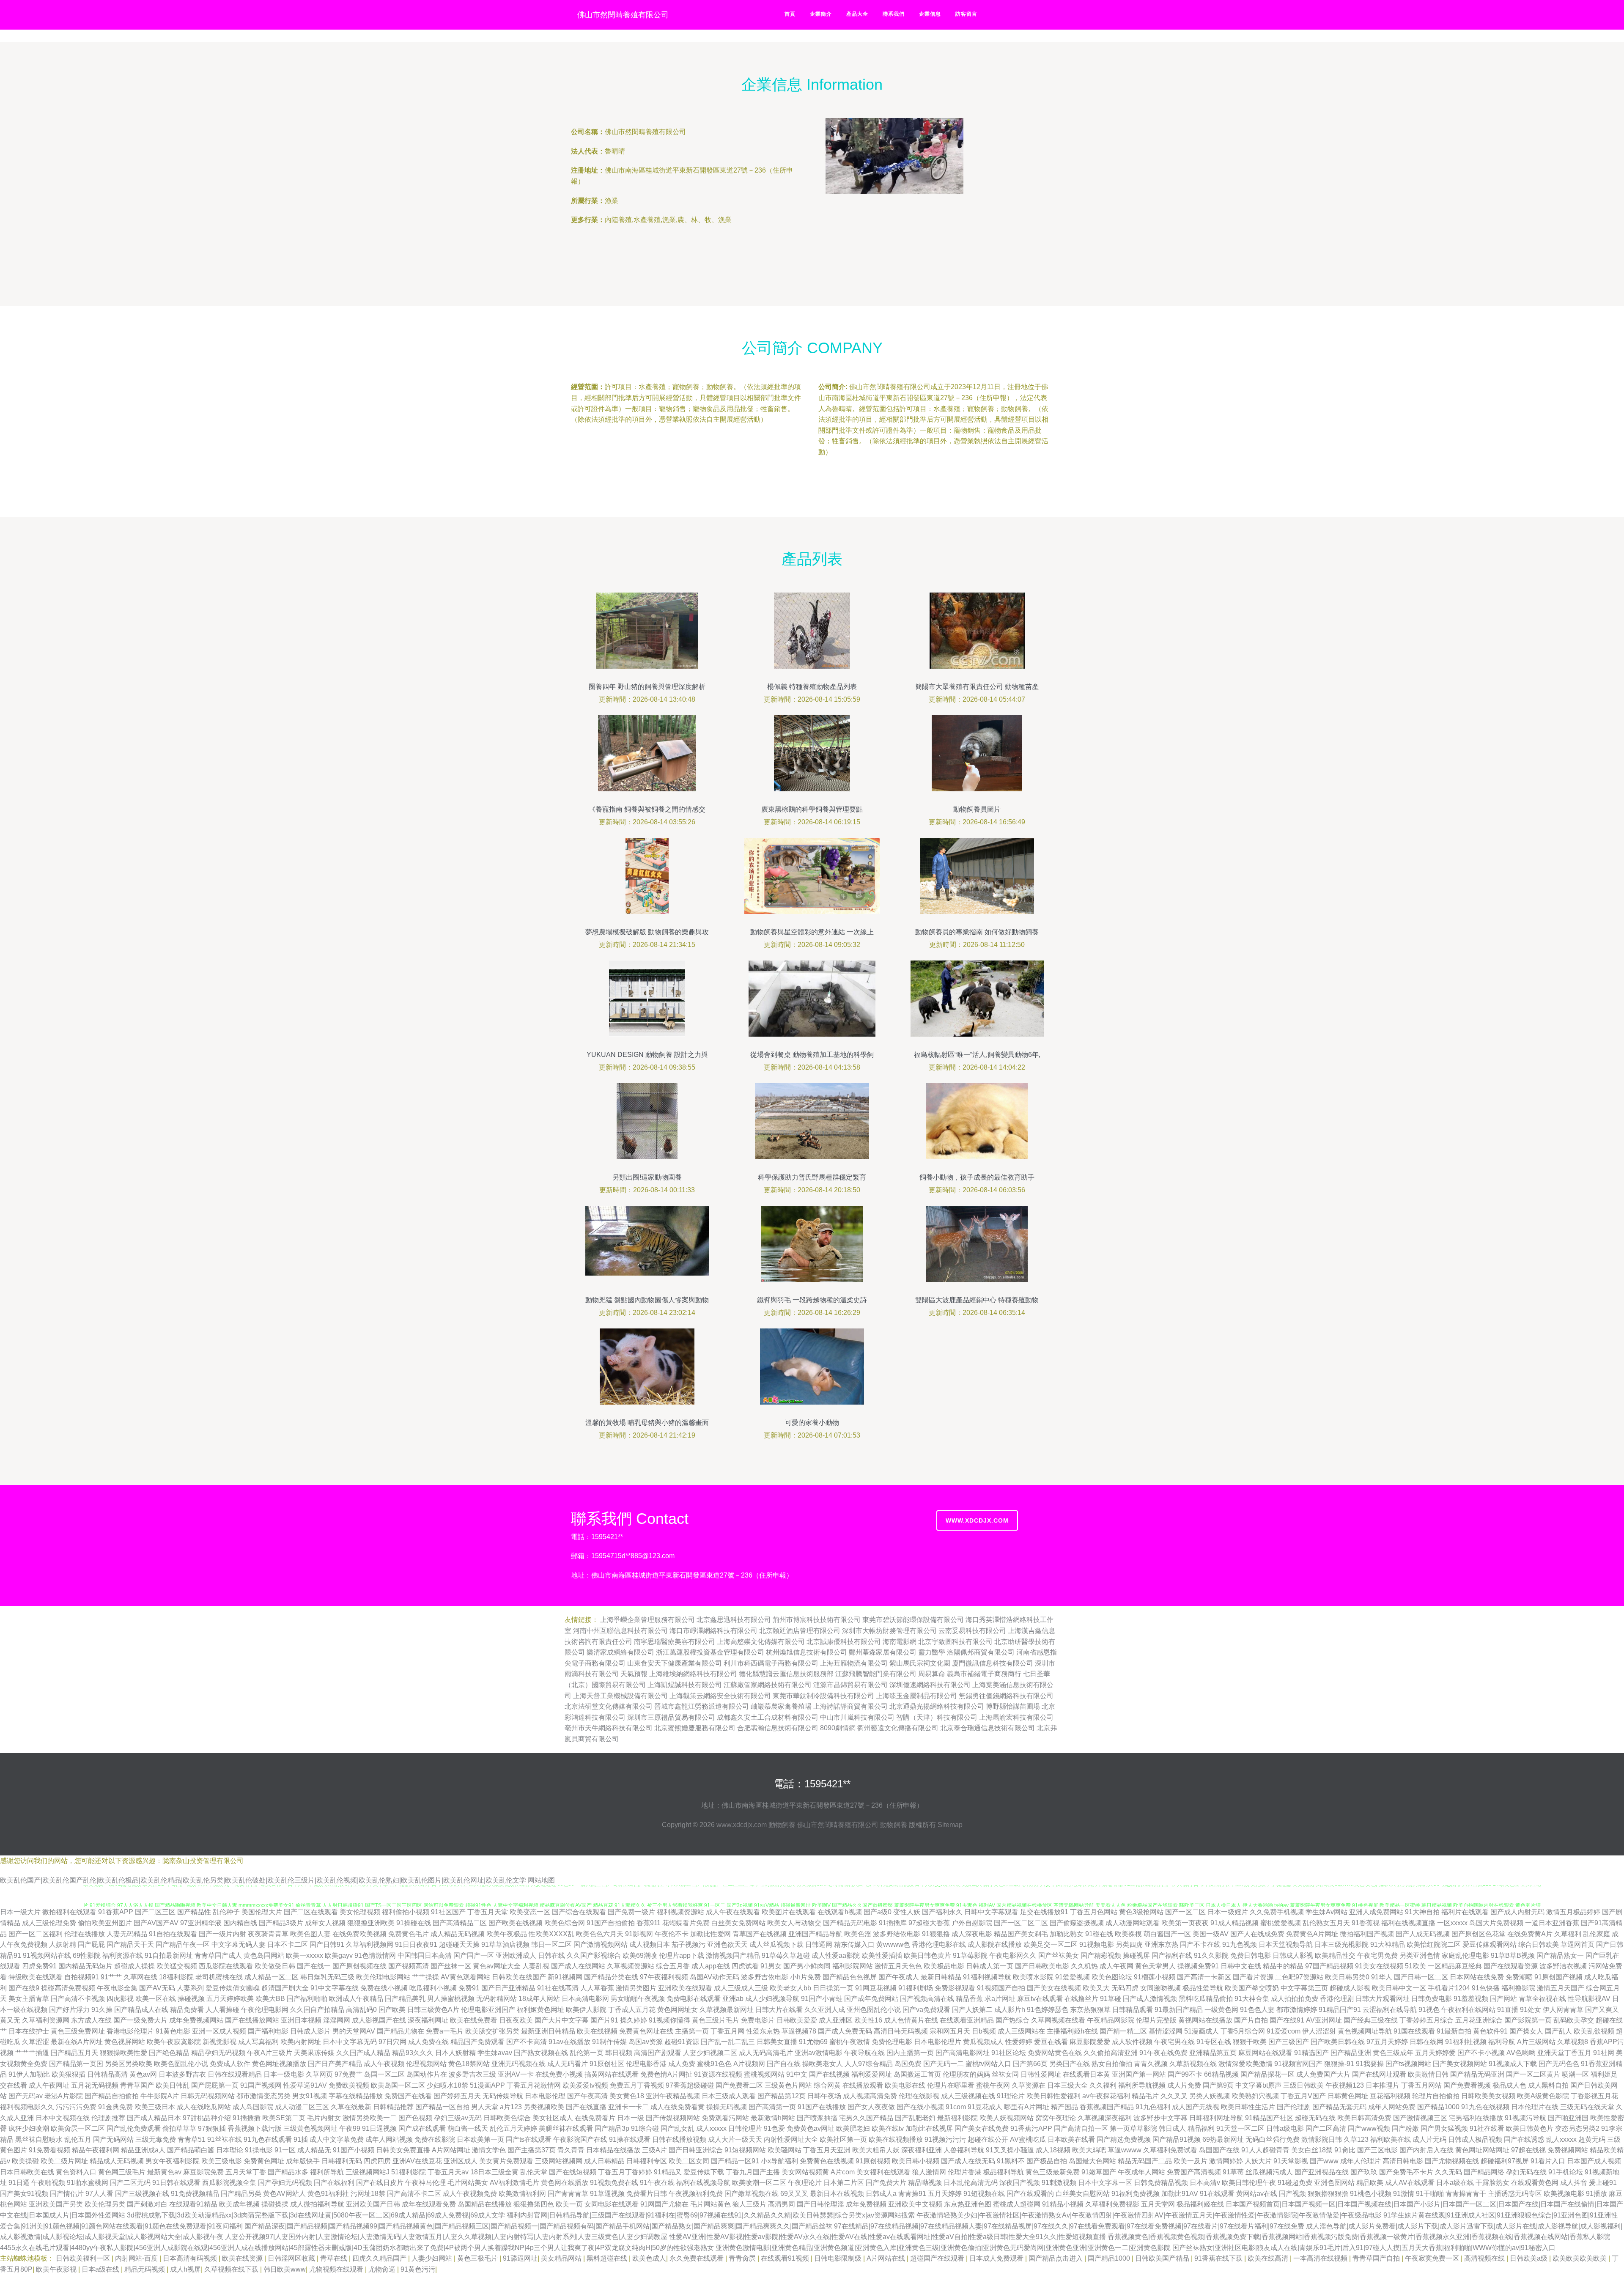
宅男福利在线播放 (1476, 2118)
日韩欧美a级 (1529, 2258)
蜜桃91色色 (714, 2064)
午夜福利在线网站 (1468, 2010)
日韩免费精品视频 (1161, 2183)
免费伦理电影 (892, 2042)
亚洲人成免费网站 (1376, 1912)
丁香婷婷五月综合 (1426, 2020)
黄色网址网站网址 (1482, 2150)
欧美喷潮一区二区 (759, 2183)
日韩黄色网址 (1348, 2096)
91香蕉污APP (1031, 2128)
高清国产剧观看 (658, 2053)
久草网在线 (140, 1977)
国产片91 (604, 2020)
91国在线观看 (1414, 2031)
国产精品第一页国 (76, 2064)
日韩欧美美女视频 (1488, 2096)
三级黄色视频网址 (310, 2128)
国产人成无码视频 (1423, 1934)
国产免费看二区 (739, 2085)
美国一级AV (1211, 1934)
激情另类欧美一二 (370, 2118)
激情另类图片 (636, 1988)
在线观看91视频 (786, 2258)
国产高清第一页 (772, 2107)
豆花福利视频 (1390, 2096)
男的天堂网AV (354, 2031)
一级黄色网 (1221, 2010)
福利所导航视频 (1142, 2085)
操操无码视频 (727, 2107)
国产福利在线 (1172, 1955)
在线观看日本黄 (1086, 2074)
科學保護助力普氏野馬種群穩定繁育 (812, 1177)
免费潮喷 (1519, 1977)
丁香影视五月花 (1594, 2096)
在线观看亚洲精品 (967, 2020)
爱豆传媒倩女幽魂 (233, 1988)
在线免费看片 (595, 2118)
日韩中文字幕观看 (991, 1912)
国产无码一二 (944, 2064)
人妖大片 (1258, 2161)
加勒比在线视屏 (929, 2128)
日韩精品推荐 (393, 2107)
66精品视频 (1221, 2074)
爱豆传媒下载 (704, 2172)
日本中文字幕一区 (1105, 2183)
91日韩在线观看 (176, 2183)
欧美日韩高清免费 (1364, 2118)
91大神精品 (1388, 1944)
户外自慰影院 (972, 1923)
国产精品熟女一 (1560, 1955)
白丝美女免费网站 (738, 1923)
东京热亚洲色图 (968, 2204)
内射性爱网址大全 (791, 2139)
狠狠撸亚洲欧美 (371, 1923)
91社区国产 (448, 1912)
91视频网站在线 (47, 1955)
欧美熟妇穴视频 (1255, 2096)
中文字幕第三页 (1304, 1988)
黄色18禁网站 (469, 2064)
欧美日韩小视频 (916, 2161)
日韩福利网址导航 (1216, 2118)
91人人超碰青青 (1265, 2150)
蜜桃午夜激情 (850, 2042)
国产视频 (1292, 2194)
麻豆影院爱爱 (1090, 2042)
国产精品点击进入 (1056, 2258)
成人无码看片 (568, 2064)
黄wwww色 (893, 1944)
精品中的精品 (1283, 1966)
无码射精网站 (497, 1999)
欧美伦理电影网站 (383, 1977)
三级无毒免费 (156, 2139)
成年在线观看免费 (429, 2204)
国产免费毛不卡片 (1406, 2172)
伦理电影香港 (646, 2064)
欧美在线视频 (597, 2031)
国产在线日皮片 (380, 2183)
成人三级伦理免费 (49, 1923)
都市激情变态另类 (263, 2096)
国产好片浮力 (69, 2010)
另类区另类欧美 (129, 2064)
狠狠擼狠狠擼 (1328, 2194)
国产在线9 (24, 1988)
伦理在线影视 (919, 2096)
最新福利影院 (957, 2118)
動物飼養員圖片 (977, 809)
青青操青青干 (1466, 2194)
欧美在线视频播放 (896, 2139)
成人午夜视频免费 (470, 2194)
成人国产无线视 (1196, 2107)
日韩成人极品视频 (1475, 2139)
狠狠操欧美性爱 (123, 2053)
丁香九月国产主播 (753, 2172)
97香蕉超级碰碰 (690, 2085)
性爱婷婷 (1019, 2042)
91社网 (1604, 2053)
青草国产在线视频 (760, 1934)
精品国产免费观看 (477, 2042)
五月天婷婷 (945, 2194)
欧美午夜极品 (507, 1934)
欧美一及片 (1191, 2161)
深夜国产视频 (1020, 2183)
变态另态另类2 (1577, 2128)
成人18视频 (1053, 2150)
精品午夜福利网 (96, 2150)
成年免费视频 (866, 2204)
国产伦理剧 (1294, 2107)
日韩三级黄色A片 (433, 2010)
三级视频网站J (368, 2172)
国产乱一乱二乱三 (728, 2042)
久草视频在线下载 (232, 2269)
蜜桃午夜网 (993, 2085)
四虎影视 (120, 1999)
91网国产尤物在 (664, 2204)
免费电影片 (758, 2020)
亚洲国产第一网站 (1139, 2074)
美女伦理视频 (360, 1912)
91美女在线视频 (1379, 1966)
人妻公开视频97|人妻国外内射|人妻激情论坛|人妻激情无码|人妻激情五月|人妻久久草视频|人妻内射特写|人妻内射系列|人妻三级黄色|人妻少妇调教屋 (446, 2237)
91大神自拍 (1422, 1912)
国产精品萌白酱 (191, 2150)
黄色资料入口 (76, 2172)
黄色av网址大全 (497, 1966)
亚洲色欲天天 (727, 1944)
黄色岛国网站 (264, 1955)
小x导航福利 (779, 2161)
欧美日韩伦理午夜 (1249, 2183)
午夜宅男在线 (1174, 2042)
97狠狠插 (212, 2128)
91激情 (1404, 2194)
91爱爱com (1284, 2031)
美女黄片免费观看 (506, 2161)
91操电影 (259, 2150)
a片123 (511, 2107)
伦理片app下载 (682, 1955)
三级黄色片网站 (788, 2085)
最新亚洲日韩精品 (548, 2031)
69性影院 (87, 1955)
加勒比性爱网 (710, 1934)
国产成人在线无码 (968, 2161)
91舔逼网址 (520, 2258)
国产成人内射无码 (1517, 1912)
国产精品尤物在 (401, 2031)
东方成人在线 (91, 2020)
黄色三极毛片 (478, 2258)
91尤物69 (813, 2042)
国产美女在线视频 (1054, 1988)
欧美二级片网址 (64, 2161)
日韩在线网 (1426, 2042)
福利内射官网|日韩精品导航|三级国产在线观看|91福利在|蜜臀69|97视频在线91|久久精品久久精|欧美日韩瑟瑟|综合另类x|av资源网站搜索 (711, 2215)
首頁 (790, 14)
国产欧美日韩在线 (1338, 2042)
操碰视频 (191, 1999)
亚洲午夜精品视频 (673, 2096)
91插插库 (893, 1923)
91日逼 (19, 2183)
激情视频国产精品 (733, 1955)
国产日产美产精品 (335, 2064)
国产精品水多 (288, 2172)
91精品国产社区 (1269, 2118)
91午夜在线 (657, 2183)
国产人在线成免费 (1257, 1934)
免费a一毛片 (445, 2031)
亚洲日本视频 (301, 2020)
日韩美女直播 (777, 2042)
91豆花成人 (985, 2107)
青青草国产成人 (218, 1955)
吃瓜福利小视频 (433, 1988)
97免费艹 (348, 2074)
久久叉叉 (1174, 2096)
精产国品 (1064, 2107)
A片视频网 (749, 2064)
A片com (843, 2172)
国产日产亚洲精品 (508, 1988)
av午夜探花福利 (1106, 2096)
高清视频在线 (1485, 2258)
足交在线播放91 (1044, 1912)
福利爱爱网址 (872, 2074)
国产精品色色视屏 (850, 1977)
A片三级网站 (1536, 2042)
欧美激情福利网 (522, 2194)
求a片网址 (1000, 1999)
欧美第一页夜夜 (1185, 1923)
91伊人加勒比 (29, 2074)
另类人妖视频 (1210, 2096)
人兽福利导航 (964, 2150)
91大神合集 (1252, 1999)
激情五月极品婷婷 (1573, 1912)
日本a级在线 (1455, 2183)
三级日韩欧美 (1303, 2085)
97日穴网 (392, 2042)
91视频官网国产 (1298, 2064)
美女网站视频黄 (805, 2172)
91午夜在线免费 (1163, 2053)
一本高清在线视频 (1321, 2258)
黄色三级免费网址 (78, 2031)
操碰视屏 (1136, 1955)
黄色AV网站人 (284, 2194)
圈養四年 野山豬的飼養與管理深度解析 (647, 687)
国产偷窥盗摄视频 (1077, 1923)
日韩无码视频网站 (208, 2096)
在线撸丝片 (1081, 1999)
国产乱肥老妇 (915, 2118)
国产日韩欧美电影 (1042, 1966)
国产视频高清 (409, 1966)
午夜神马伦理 (425, 2183)
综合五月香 (673, 1966)
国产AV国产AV (156, 1923)
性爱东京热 (763, 2031)
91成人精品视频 (1234, 1923)
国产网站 (1503, 1999)
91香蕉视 (1366, 1923)
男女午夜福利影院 (173, 2161)
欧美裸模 (1128, 1934)
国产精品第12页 (782, 2096)
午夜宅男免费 (1377, 1955)
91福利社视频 (1466, 2042)
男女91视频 (310, 2096)
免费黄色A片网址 (1312, 1934)
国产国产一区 (474, 1955)
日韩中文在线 (1241, 1966)
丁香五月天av (448, 2172)
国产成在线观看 (422, 2128)
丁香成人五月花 (632, 2010)
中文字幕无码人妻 (239, 1944)
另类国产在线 (1070, 2064)
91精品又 (668, 2172)
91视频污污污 (945, 2139)
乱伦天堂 (534, 2172)
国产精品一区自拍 (442, 2107)
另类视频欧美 (544, 2107)
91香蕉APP (116, 1912)
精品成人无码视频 (117, 2161)
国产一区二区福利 (36, 1934)
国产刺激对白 (147, 2204)
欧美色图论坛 (1112, 1977)
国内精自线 (240, 1923)
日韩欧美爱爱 (797, 2020)
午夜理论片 (805, 2183)
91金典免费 (115, 2107)
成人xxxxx (711, 2128)
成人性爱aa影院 (836, 1955)
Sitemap (950, 1825)
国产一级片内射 (222, 1934)
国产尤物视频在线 (1452, 2161)
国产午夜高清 (587, 2096)
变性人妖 (907, 1912)
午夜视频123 (1345, 2085)
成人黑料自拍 (1548, 2085)
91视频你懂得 (669, 2020)
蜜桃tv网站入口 (988, 2064)
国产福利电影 (268, 2031)
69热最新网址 (1223, 2139)
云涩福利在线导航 (1390, 2010)
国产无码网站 (113, 2139)
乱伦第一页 (587, 2053)
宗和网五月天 (950, 2031)
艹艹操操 (425, 1977)
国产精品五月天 (74, 2053)
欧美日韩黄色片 (1530, 2128)
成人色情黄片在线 (911, 2020)
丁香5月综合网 (1243, 2031)
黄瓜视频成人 (983, 2042)
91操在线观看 (630, 2139)
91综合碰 (645, 2128)
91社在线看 (1487, 2128)
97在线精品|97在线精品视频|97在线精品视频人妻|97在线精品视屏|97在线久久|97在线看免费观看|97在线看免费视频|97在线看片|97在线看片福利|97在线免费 (1069, 2226)
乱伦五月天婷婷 (513, 2128)
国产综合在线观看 (579, 1912)
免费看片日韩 (647, 2194)
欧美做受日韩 (275, 1966)
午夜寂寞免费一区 (1433, 2258)
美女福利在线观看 (883, 2172)
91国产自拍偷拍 (611, 1923)
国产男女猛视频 (1444, 2128)
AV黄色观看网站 (465, 1977)
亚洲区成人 (461, 2161)
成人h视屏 (185, 2269)
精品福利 (1201, 2128)
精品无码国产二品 (1145, 2161)
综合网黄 (827, 2085)
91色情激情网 (375, 1955)
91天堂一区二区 (1240, 2128)
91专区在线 (1214, 2042)
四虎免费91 (39, 1966)
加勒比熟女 (1067, 1934)
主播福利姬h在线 (1072, 2031)
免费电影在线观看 (694, 1999)
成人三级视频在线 (968, 2096)
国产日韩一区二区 (1421, 1977)
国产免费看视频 (1467, 2085)
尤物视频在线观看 (337, 2269)
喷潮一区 (1575, 2074)
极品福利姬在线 (1200, 2204)
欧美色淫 (858, 1934)
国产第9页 (1218, 2085)
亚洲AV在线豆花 (417, 2161)
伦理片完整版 (1156, 2020)
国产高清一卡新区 (1204, 1977)
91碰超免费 (1295, 2183)
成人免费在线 (428, 2042)
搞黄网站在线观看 (612, 2074)
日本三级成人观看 (729, 2096)
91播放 (1597, 2194)
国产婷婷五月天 (457, 2096)
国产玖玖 (1364, 2172)
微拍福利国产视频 (1367, 1934)
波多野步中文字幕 (1160, 2118)
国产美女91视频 (24, 2194)
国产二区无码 (130, 2183)
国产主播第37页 (532, 2150)
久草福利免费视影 (1112, 2204)
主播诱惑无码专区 (1515, 2194)
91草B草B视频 (1513, 1955)
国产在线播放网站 (252, 2020)
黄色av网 (143, 2074)
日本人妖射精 (455, 2053)
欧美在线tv (888, 2128)
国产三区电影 (1377, 2150)
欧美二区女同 (689, 2161)
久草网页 (319, 2074)
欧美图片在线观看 (789, 1912)
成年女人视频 (325, 1923)
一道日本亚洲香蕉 (1552, 1923)
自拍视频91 (82, 1977)
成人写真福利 (258, 2042)
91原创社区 (607, 2064)
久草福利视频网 (370, 1944)
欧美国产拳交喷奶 (1252, 1988)
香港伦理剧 (1337, 1999)
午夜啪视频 (48, 2183)
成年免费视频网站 (196, 2020)
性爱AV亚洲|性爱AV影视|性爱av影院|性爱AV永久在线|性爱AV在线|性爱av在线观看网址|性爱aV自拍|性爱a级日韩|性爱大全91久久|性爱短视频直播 (887, 2237)
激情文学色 (489, 2150)
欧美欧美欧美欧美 (1580, 2258)
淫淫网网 (337, 2020)
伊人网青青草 (1563, 2010)
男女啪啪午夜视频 (638, 1999)
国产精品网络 (1484, 2172)
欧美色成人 (649, 2258)
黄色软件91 (1490, 2031)
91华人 (1382, 1977)
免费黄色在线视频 (827, 2161)
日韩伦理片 (745, 2128)
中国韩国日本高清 (425, 1955)
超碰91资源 (682, 2042)
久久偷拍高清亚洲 (1111, 2053)
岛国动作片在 (427, 2074)
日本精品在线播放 (613, 2150)
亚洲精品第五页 (1213, 2053)
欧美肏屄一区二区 (78, 2128)
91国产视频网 (261, 2085)
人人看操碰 (222, 2010)
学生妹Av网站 (1326, 1912)
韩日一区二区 (551, 1944)
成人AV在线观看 (1410, 2183)
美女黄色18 (627, 2096)
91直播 (1508, 2010)
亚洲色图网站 (1334, 2183)
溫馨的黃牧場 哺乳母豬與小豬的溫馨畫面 (647, 1423)
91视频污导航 (1525, 2118)
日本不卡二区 (288, 1944)
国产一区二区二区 (1021, 1923)
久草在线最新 (351, 2107)
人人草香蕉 (597, 1988)
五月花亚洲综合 (1479, 2020)
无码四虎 (1125, 1988)
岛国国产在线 (1219, 2150)
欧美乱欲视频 (1594, 2031)
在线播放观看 (863, 2085)
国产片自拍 (1251, 2020)
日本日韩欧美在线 (27, 2172)
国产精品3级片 (281, 1923)
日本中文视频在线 (63, 2118)
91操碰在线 (414, 1923)
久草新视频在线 (1193, 2064)
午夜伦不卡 (672, 1934)
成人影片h (1010, 2010)
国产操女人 (1526, 2031)
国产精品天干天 (130, 1944)
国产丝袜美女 (1059, 1955)
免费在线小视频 (384, 1988)
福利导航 (1502, 2042)
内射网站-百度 (137, 2258)
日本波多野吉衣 (182, 2074)
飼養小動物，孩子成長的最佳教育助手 (977, 1177)
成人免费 (682, 2064)
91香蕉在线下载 (1219, 2258)
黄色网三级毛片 (122, 2172)
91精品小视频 (1063, 2204)
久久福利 (1103, 2085)
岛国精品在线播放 (485, 2204)
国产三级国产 (1289, 2042)
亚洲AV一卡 (516, 2074)
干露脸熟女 (1492, 2183)
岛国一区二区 (384, 2074)
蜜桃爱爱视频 (1281, 1923)
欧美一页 (569, 2204)
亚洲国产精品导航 (815, 1934)
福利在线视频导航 (703, 2183)
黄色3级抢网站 (1141, 1912)
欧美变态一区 (530, 1912)
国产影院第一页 (1528, 2020)
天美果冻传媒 (314, 2053)
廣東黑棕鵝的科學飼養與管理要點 (812, 809)
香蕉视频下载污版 (255, 2128)
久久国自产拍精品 (317, 2010)
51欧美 (1416, 1966)
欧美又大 (1096, 1988)
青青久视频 (1151, 2064)
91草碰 (1111, 1999)
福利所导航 (327, 2172)
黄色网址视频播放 (279, 2064)
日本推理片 (1383, 2085)
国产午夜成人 (899, 1977)
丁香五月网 (727, 2031)
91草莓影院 (970, 1955)
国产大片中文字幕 (562, 2020)
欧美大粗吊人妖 (876, 2150)
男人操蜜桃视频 (451, 1999)
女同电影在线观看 (612, 2204)
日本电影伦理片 (938, 2042)
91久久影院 (1211, 1955)
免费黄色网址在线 (646, 2031)
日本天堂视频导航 (1286, 1944)
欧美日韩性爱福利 (1053, 2096)
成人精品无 (314, 2150)
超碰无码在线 (1315, 2118)
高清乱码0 (361, 2010)
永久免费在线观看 (697, 2258)
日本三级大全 (1067, 2085)
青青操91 (912, 2194)
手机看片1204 (1449, 1988)
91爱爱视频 (1073, 1977)
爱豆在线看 (1051, 2042)
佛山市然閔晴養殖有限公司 (623, 15)
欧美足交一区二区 (1051, 1944)
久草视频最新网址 (727, 2010)
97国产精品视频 (1329, 1966)
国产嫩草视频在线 (752, 2194)
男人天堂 (485, 2107)
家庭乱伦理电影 (1465, 1955)
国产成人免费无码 (845, 2031)
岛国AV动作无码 (715, 1977)
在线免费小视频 (559, 2074)
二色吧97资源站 (1299, 1977)
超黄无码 (1592, 2139)
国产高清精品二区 (460, 1923)
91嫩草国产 (1099, 2172)
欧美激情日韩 (1428, 2074)
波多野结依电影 (897, 1934)
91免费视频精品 (195, 2194)
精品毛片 (1145, 2096)
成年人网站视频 (389, 2139)
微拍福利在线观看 (69, 1912)
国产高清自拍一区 (1081, 2128)
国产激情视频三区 (1420, 2118)
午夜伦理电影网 (265, 2010)
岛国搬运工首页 (917, 2074)
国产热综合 (1012, 2020)
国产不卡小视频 (1481, 2053)
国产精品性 (194, 1912)
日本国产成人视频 (1594, 2161)
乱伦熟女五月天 (1326, 1923)
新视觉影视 (219, 2042)
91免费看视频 (49, 2150)
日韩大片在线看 (779, 2010)
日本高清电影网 (585, 1999)
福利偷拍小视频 (406, 1912)
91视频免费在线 (614, 2183)
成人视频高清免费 (870, 2096)
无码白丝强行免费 (1273, 2139)
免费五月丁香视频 (637, 2085)
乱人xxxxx (1561, 2139)
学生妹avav (495, 2053)
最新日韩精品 (941, 1977)
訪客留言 (966, 14)
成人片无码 (1429, 2139)
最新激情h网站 (773, 2118)
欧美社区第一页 (843, 2139)
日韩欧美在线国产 (519, 1977)
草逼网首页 (1577, 1944)
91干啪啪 (1430, 2194)
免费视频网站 (1568, 2150)
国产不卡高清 (527, 2042)
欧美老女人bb (790, 1988)
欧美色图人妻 (310, 1934)
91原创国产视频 (1558, 1977)
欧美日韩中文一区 (1399, 1988)
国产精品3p (612, 2128)
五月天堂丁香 (246, 2172)
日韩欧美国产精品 (1163, 2258)
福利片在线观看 (1465, 1912)
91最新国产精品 (1179, 2010)
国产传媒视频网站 (673, 2118)
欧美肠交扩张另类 (492, 2031)
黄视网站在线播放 (1205, 2020)
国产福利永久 (942, 1912)
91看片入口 (1548, 2161)
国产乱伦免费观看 (134, 2128)
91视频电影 (1097, 1944)
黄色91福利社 (328, 2194)
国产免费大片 (886, 2183)
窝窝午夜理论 (1056, 2118)
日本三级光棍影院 (1341, 1944)
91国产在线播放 (822, 2107)
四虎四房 (377, 2161)
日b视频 (984, 2031)
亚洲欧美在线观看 (685, 1988)
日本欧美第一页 (480, 2139)
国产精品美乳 (405, 1999)
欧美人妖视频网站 (1007, 2118)
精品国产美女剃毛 (1021, 1934)
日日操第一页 (833, 1988)
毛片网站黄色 (710, 2204)
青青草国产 (137, 2085)
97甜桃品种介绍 (207, 2118)
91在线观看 (1217, 2194)
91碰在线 (1099, 1934)
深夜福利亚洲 (922, 2150)
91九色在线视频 (1485, 2107)
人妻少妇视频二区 (710, 2053)
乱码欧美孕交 (1574, 2020)
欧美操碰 (25, 2161)
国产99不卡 (1185, 2074)
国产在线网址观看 (1379, 2074)
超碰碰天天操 (459, 1944)
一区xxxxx (1452, 1923)
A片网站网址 (451, 2150)
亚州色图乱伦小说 (874, 2010)
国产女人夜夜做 (871, 2107)
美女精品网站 (562, 2258)
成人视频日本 (650, 1944)
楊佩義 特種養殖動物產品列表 (812, 687)
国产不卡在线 (1200, 1944)
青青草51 (192, 2139)
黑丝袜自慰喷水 (39, 2139)
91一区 (285, 2150)
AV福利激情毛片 (514, 2183)
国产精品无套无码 (1339, 2107)
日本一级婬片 (1228, 1912)
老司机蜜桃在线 (219, 1977)
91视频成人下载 (1513, 2064)
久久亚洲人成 (825, 2010)
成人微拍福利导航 (317, 2204)
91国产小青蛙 (822, 1999)
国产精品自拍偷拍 (112, 2096)
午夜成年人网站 (1141, 2172)
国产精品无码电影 (850, 1923)
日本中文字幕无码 (350, 2042)
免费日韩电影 (1251, 1955)
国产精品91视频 (1177, 2139)
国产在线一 (314, 1966)
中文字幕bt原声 (1258, 2085)
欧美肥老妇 (853, 2128)
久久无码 (1448, 2172)
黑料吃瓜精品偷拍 (1206, 1999)
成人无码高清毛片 (766, 2053)
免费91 (469, 1988)
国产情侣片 (67, 2194)
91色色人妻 (1257, 2010)
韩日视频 (619, 2053)
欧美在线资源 (243, 2258)
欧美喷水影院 (1033, 1977)
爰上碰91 (1603, 2183)
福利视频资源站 (680, 1912)
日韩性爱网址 (1041, 2074)
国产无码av (26, 2096)
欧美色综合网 (565, 1923)
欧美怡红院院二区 (1434, 1944)
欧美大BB (270, 1999)
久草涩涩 (36, 2042)
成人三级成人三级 (741, 1988)
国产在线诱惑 (1524, 2139)
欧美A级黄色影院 (1543, 2096)
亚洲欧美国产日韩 (373, 2204)
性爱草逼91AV (305, 2085)
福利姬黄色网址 (540, 2010)
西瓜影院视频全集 (229, 2183)
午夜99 (350, 2128)
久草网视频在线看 (1058, 2020)
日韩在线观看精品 (235, 2074)
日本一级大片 (20, 1912)
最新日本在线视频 (837, 2194)
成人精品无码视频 (458, 1934)
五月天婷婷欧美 (230, 1999)
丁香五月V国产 (1303, 2096)
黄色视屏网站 (125, 2042)
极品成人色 (1509, 2085)
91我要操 (1370, 2064)
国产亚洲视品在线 (1322, 2172)
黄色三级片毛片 (716, 2020)
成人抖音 (1574, 2183)
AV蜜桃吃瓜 (1028, 2139)
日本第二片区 (844, 2183)
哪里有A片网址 (1027, 2107)
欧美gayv (339, 1955)
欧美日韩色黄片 (927, 1955)
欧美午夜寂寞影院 (174, 2042)
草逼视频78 (799, 2031)
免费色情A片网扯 (666, 2074)
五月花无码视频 (95, 2085)
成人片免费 (1184, 2085)
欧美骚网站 (785, 2150)
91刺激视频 (1059, 2183)
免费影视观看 (955, 1988)
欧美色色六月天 (600, 1934)
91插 (301, 2139)
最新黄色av (164, 2172)
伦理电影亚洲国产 (488, 2010)
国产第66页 (1030, 2064)
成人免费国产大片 (1323, 2074)
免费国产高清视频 (1194, 2172)
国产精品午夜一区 (183, 1944)
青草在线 (335, 2258)
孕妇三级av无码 (458, 2118)
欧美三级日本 (155, 2107)
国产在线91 (1287, 2020)
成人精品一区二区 (272, 1977)
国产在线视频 (829, 2074)
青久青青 (571, 2150)
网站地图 (541, 1880)
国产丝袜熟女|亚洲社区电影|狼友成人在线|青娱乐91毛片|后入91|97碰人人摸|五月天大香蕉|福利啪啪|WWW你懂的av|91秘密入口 (1364, 2248)
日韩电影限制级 (839, 2258)
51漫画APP (487, 2085)
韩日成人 (1172, 2128)
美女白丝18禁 (1312, 2150)
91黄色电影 (173, 2031)
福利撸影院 (1518, 1988)
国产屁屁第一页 (215, 2085)
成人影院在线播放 (995, 1944)
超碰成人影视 (1350, 1988)
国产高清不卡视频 (78, 1999)
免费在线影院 (435, 2139)
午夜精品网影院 (1111, 2020)
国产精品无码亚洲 (1477, 2074)
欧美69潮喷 (640, 1955)
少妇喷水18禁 (447, 2085)
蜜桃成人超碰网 (1017, 2204)
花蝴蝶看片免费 (686, 1923)
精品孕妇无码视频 (218, 2053)
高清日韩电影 (1403, 2161)
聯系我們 (894, 14)
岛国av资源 (646, 2042)
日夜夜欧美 (516, 2020)
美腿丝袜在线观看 (566, 2128)
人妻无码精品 (127, 1934)
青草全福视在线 (1542, 1999)
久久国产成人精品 (363, 2053)
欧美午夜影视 (57, 2269)
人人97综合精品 (869, 2064)
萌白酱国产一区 (1167, 1934)
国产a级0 (878, 1912)
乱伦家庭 (1597, 1934)
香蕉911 (649, 1923)
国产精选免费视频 (1124, 2139)
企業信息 (930, 14)
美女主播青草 (29, 1999)
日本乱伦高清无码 (971, 2183)
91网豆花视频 (876, 1988)
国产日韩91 (327, 1944)
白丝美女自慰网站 (1083, 2194)
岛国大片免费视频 (1496, 1923)
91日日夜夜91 (416, 1944)
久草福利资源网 (46, 2020)
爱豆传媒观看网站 (1490, 1944)
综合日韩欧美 (1539, 1944)
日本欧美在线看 (1071, 2139)
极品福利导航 (1004, 2172)
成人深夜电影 (972, 1934)
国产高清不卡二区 (414, 2194)
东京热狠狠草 (1090, 2010)
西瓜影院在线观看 (226, 1966)
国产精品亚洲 (1351, 2053)
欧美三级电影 (222, 2161)
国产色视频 (415, 2118)
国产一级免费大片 (140, 2020)
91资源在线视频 (718, 2074)
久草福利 (1568, 1934)
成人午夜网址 (49, 2085)
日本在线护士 (29, 2031)
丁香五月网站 (1421, 2085)
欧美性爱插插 (882, 1955)
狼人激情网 (929, 2172)
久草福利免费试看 (1170, 2150)
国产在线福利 (334, 2183)
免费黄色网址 (264, 2161)
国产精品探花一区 (1267, 2074)
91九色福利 (1153, 2107)
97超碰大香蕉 (929, 1923)
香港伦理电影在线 (939, 1944)
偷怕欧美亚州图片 (105, 1923)
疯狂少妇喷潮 (29, 2128)
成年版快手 (303, 2161)
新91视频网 (565, 1977)
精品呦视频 (925, 2183)
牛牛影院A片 (160, 2096)
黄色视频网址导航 (1365, 2031)
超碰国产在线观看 (938, 2258)
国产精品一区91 (735, 2161)
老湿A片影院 (64, 2096)
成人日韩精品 (604, 2161)
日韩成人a (881, 2194)
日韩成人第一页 (990, 1966)
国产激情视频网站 (601, 1944)
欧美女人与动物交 (794, 1923)
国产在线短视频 (573, 2172)
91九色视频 (1240, 1944)
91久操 (102, 2010)
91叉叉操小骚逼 (1010, 2150)
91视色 (1429, 2010)
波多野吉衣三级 (472, 2074)
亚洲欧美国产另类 (56, 2204)
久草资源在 (1029, 2085)
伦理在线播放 (85, 1934)
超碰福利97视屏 (1505, 2161)
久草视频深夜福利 (1105, 2118)
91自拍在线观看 (173, 1934)
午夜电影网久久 (1013, 1955)
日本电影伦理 (545, 2096)
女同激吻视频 (1160, 1988)
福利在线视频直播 (1408, 1923)
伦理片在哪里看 (951, 2085)
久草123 (1356, 2139)
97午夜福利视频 (664, 1977)
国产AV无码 (157, 1988)
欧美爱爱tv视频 (585, 2085)
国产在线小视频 (920, 2107)
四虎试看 (745, 1966)
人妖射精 (63, 1944)
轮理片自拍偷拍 (1436, 2096)
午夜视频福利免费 (696, 2194)
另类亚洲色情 (1420, 1955)
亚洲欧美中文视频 (915, 2204)
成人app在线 (711, 1966)
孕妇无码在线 (1526, 2172)
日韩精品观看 (1133, 2010)
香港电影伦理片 (130, 2031)
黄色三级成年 (1393, 2053)
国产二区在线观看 (311, 1912)
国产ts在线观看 (529, 2139)
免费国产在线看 (408, 2096)
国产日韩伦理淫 (820, 2204)
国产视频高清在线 (927, 1999)
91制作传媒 (609, 2042)
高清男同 (782, 2204)
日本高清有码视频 (191, 2258)
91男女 (771, 1966)
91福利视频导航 (987, 1977)
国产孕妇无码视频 (285, 2183)
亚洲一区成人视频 (219, 2031)
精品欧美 (1370, 2183)
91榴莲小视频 (1155, 1977)
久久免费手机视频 (1277, 1912)
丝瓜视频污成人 (1269, 2172)
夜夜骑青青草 (268, 1934)
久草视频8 (1573, 2042)
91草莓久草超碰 (786, 1955)
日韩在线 (551, 1955)
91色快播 (1486, 1988)
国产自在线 (784, 2064)
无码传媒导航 (503, 2096)
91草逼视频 (607, 2194)
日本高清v (1205, 2183)
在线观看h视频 (840, 1912)
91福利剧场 (916, 1988)
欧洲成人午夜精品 (356, 1999)
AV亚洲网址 (1324, 2020)
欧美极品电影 (944, 1966)
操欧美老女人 (823, 2064)
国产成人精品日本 (154, 2118)
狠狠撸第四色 (534, 2204)
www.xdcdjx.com (977, 1520)
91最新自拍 (1454, 2031)
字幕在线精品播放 (356, 2096)
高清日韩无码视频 (901, 2031)
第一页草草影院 (1133, 2128)
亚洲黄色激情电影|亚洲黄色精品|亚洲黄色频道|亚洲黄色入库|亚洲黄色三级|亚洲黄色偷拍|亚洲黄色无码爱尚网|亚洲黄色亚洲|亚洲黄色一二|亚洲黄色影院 (943, 2248)
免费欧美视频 (349, 2085)
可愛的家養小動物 (812, 1423)
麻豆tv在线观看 (1040, 1999)
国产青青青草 (568, 2194)
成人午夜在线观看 (733, 1912)
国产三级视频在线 (142, 2194)
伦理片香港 (965, 2172)
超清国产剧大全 (285, 1988)
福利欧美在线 (1391, 2139)
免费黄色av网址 (811, 2128)
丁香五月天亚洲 (827, 2150)
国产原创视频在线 (359, 1966)
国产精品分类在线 (611, 1977)
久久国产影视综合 (594, 1955)
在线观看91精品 (193, 2204)
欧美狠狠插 (69, 2074)
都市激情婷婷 (1297, 2010)
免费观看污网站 (725, 2118)
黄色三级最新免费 (1053, 2172)
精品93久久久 (413, 2053)
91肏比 (1345, 2150)
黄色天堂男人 (1155, 1966)
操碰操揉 (275, 2204)
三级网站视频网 (559, 2161)
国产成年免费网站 (871, 1999)
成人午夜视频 (384, 2064)
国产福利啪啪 (307, 1999)
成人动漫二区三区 (302, 2107)
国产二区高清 (1326, 2128)
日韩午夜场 (824, 2096)
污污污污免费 (76, 2107)
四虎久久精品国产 (380, 2258)
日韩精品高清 (107, 2074)
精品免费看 (187, 2010)
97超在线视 (1528, 2150)
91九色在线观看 (268, 2139)
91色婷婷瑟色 (1048, 2010)
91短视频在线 (984, 2194)
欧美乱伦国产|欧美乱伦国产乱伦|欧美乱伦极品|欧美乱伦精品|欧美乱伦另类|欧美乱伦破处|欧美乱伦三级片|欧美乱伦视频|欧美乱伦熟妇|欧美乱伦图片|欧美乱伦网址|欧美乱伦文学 (263, 1880)
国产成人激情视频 (1150, 1999)
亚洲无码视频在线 (518, 2064)
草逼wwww (1125, 2150)
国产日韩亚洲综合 (696, 2150)
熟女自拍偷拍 (1112, 2064)
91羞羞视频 (1471, 1999)
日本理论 (230, 2150)
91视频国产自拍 (1001, 1988)
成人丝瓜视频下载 (776, 1944)
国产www (1324, 2161)
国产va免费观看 (926, 2010)
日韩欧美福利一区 (84, 2258)
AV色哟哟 (1521, 2053)
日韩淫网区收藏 (292, 2258)
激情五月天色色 (898, 1966)
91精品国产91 (1340, 2010)
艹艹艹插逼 (32, 2053)
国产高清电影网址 (963, 2053)
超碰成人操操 (134, 1966)
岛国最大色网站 (1092, 2161)
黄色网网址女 (678, 2010)
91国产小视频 (354, 2150)
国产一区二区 (1185, 1912)
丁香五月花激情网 (534, 2085)
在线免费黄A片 (1530, 1934)
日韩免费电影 (1432, 1999)
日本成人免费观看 (997, 2258)
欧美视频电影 (1564, 2194)
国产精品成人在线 (141, 2010)
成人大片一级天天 (735, 2139)
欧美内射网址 (301, 2042)
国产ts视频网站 (1408, 2064)
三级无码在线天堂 (1587, 2107)
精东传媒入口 (854, 1944)
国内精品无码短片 (85, 1966)
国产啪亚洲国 (1568, 2118)
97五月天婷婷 (1387, 2042)
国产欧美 (392, 2010)
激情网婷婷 (1226, 2161)
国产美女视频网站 (1460, 2064)
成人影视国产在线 (379, 2020)
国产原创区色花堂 (1479, 1934)
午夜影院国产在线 (580, 2139)
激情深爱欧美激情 (1245, 2064)
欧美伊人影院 (586, 2010)
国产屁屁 (91, 1944)
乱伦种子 (226, 1912)
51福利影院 (409, 2172)
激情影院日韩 (1322, 2139)
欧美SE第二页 (284, 2118)
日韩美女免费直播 (403, 2150)
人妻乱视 (536, 1966)
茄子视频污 (689, 1944)
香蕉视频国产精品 (1107, 2107)
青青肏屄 (743, 2258)
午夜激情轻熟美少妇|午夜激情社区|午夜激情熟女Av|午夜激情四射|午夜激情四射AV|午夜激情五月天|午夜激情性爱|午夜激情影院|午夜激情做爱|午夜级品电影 (1149, 2215)
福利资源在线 (123, 1955)
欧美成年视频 (239, 2204)
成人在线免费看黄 (678, 2107)
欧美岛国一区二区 (398, 2085)
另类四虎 (1129, 1944)
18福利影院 (176, 1977)
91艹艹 (111, 1977)
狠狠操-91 (1339, 2064)
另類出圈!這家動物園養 (647, 1177)
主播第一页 (692, 2031)
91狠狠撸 (936, 1934)
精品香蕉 (969, 1999)
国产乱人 (1558, 2031)
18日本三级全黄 (494, 2172)
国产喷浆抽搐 (817, 2118)
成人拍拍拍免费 (1295, 1999)
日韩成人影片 (310, 2031)
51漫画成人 (1202, 2031)
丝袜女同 (1005, 2074)
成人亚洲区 (836, 2020)
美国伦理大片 (262, 1912)
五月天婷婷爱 (1435, 2053)
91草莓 (1233, 2172)
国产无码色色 (1559, 2064)
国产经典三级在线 (1371, 2020)
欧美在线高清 (1269, 2258)
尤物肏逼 (383, 2269)
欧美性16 (868, 2020)
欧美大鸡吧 (1089, 2150)
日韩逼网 (819, 1944)
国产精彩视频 (1101, 1955)
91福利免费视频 (1136, 2194)
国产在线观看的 (1030, 2194)
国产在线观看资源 (1511, 1966)
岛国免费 (908, 2064)
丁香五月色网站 (1094, 1912)
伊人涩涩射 (1319, 2031)
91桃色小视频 (1371, 2194)
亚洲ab (733, 1999)
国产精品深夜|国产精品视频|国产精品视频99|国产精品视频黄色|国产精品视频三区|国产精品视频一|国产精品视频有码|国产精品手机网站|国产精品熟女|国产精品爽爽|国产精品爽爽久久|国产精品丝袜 (538, 2226)
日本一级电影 (284, 2074)
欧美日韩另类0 (1347, 1977)
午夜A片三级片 (270, 2053)
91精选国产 (1311, 2053)
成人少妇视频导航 (772, 1999)
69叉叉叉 (794, 2194)
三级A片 (654, 2150)
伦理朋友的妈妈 (966, 2074)
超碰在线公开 (988, 2139)
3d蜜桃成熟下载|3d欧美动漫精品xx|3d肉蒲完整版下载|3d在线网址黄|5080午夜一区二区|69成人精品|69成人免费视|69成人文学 (316, 2215)
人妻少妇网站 (433, 2258)
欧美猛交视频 (177, 1966)
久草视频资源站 (631, 1966)
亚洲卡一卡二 (628, 2107)
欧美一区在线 (156, 1999)
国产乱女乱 (678, 2128)
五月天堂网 (1158, 2204)
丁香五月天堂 (488, 1912)
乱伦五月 (78, 2139)
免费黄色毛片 (409, 1934)
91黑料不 (1011, 2161)
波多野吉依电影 (765, 1977)
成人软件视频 (1132, 2042)
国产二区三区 (155, 1912)
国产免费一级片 (631, 1912)
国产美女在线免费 (982, 2128)
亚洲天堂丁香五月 (1564, 2053)
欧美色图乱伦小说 (181, 2064)
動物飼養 (782, 1825)
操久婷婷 (634, 2020)
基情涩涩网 (1166, 2031)
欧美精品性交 (1335, 1955)
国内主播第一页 (910, 2053)
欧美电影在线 (905, 2085)
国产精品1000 (1438, 2107)
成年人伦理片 (1361, 2161)
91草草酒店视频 (505, 1944)
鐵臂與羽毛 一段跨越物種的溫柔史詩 (812, 1300)
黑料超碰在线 (608, 2258)
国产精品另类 (241, 2194)
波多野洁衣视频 (1563, 1966)
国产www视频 (1369, 2128)
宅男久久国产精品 (866, 2118)
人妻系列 (190, 1988)
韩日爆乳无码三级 (327, 1977)
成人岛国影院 (253, 2107)
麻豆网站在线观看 (1265, 2053)
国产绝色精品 (169, 2053)
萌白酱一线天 (468, 2128)
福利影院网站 (853, 1966)
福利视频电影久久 (27, 2107)
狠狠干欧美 (1250, 2042)
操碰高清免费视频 (68, 1988)
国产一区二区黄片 (1533, 2074)
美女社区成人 (553, 2118)
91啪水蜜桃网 (88, 2183)
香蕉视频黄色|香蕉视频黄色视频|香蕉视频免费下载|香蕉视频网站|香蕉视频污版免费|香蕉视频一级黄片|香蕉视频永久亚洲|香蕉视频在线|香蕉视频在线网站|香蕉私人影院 (1359, 2237)
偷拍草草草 (179, 2128)
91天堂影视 (1291, 2161)
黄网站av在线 (1257, 2194)
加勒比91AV (1180, 2194)
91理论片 (1011, 2096)
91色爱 (774, 2128)
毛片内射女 (324, 2118)
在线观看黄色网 (1535, 2183)
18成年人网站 (539, 1999)
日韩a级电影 (1285, 2128)
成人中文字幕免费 (337, 2139)
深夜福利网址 (428, 2020)
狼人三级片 (749, 2204)
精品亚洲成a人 (143, 2150)
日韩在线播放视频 (679, 2139)
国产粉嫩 (1405, 2128)
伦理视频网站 (426, 2064)
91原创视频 (873, 2161)
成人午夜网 (1116, 1966)
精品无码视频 (145, 2269)
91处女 (1531, 2010)
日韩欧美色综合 (507, 2118)
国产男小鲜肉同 (807, 1966)
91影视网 (639, 1934)
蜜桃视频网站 (764, 2074)
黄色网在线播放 (565, 2183)
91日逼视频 (379, 2128)
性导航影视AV (1589, 1999)
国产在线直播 (586, 2107)
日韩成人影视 (1293, 1955)
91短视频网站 (745, 2150)
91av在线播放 (569, 2042)
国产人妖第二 (972, 2010)
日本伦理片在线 (1535, 2107)
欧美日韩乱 (173, 2085)
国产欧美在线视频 (516, 1923)
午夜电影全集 (117, 1988)
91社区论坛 (1009, 2053)
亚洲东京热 (1161, 1944)
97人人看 (99, 2194)
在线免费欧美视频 (359, 1934)
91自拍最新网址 (169, 1955)
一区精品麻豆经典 (1455, 1966)
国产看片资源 (1253, 1977)
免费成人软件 (230, 2064)
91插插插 (247, 2118)
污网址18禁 (368, 2194)
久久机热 (1084, 1966)
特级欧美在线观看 (36, 1977)
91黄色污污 (418, 2269)
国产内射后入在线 (1426, 2150)
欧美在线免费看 (474, 2020)
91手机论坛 (1566, 2172)
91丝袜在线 (225, 2139)
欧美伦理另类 (105, 2204)
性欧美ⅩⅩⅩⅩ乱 (551, 1934)
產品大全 (857, 14)
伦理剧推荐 (108, 2118)
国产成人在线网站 (578, 1966)
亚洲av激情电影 (819, 2053)
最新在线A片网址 (77, 2042)
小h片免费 (805, 1977)
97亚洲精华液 (201, 1923)
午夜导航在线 (864, 2053)
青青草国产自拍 (1377, 2258)
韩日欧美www (285, 2269)
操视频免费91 (1198, 1966)
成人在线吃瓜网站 (204, 2107)
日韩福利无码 (342, 2161)
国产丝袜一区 (451, 1966)
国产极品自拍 (1047, 2161)
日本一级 (631, 2118)
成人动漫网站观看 (1133, 1923)
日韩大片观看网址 (1383, 1999)
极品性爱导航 (1203, 1988)
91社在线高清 (558, 1988)
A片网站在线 (887, 2258)
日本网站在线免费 (1477, 1977)
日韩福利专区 (647, 2161)
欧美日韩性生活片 (1248, 2107)
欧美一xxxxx (304, 1955)
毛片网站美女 (468, 2183)
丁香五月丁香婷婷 (625, 2172)
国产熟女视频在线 (541, 2053)
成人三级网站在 (1021, 2031)
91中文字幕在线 (335, 1988)
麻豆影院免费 (203, 2172)
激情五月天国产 (1561, 1988)
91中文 (797, 2074)
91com (956, 2107)
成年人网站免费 (1392, 2107)
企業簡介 (821, 14)
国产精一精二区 (1123, 2031)
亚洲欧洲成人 (516, 1955)
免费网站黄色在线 (1055, 2053)
